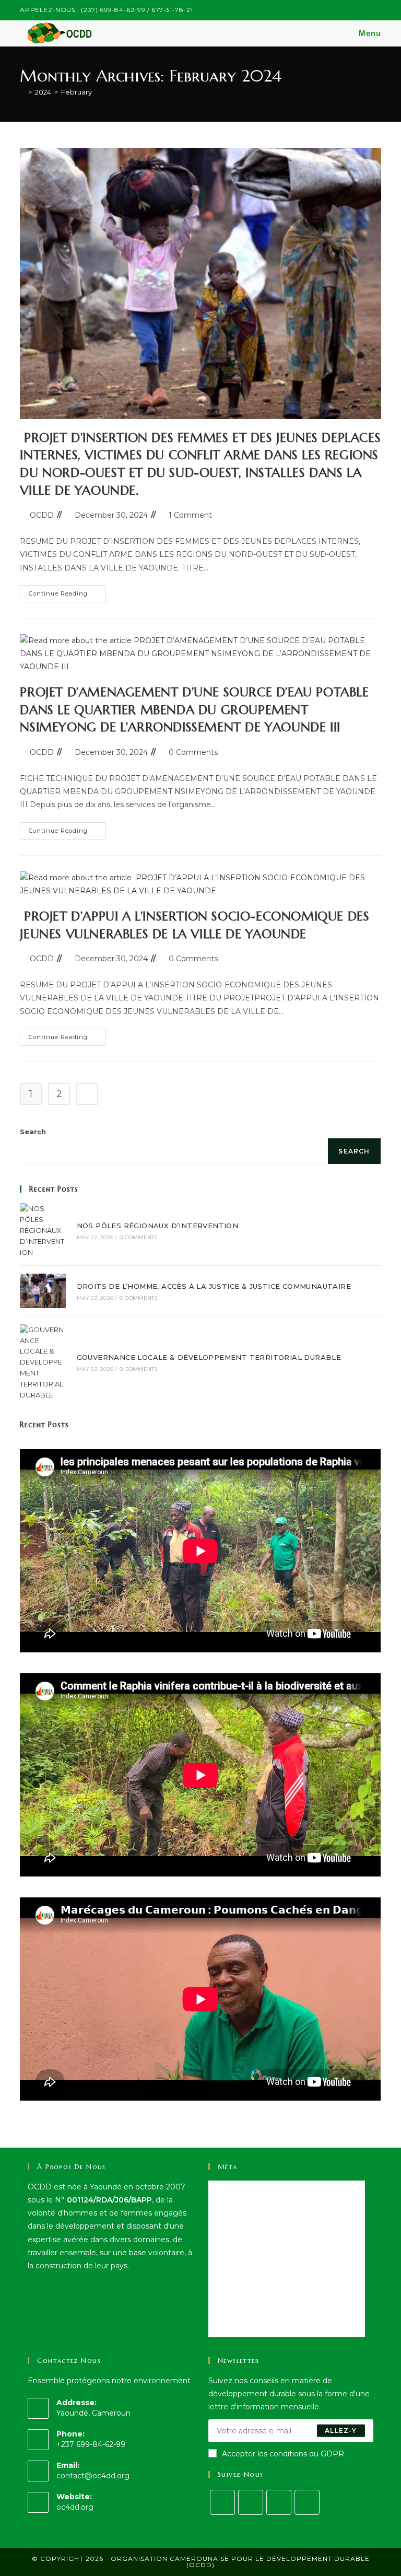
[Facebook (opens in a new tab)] (342, 10)
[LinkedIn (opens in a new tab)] (366, 10)
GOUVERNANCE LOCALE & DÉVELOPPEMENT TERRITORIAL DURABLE (209, 1357)
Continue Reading (67, 596)
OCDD (42, 515)
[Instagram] (251, 2502)
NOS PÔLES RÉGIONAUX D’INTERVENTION (158, 1226)
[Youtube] (307, 2502)
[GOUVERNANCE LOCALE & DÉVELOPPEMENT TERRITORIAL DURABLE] (43, 1362)
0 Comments (193, 752)
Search (33, 1132)
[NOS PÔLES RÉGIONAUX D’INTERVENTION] (43, 1230)
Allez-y (341, 2431)
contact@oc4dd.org (93, 2476)
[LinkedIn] (279, 2502)
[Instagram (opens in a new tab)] (354, 10)
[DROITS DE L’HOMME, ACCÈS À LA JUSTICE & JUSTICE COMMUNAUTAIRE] (43, 1291)
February (76, 92)
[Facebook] (222, 2502)
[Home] (22, 92)
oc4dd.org (75, 2507)
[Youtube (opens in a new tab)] (377, 10)
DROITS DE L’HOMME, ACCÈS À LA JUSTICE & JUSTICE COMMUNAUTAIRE (214, 1286)
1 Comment (190, 515)
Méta (228, 2167)
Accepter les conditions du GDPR (283, 2454)
